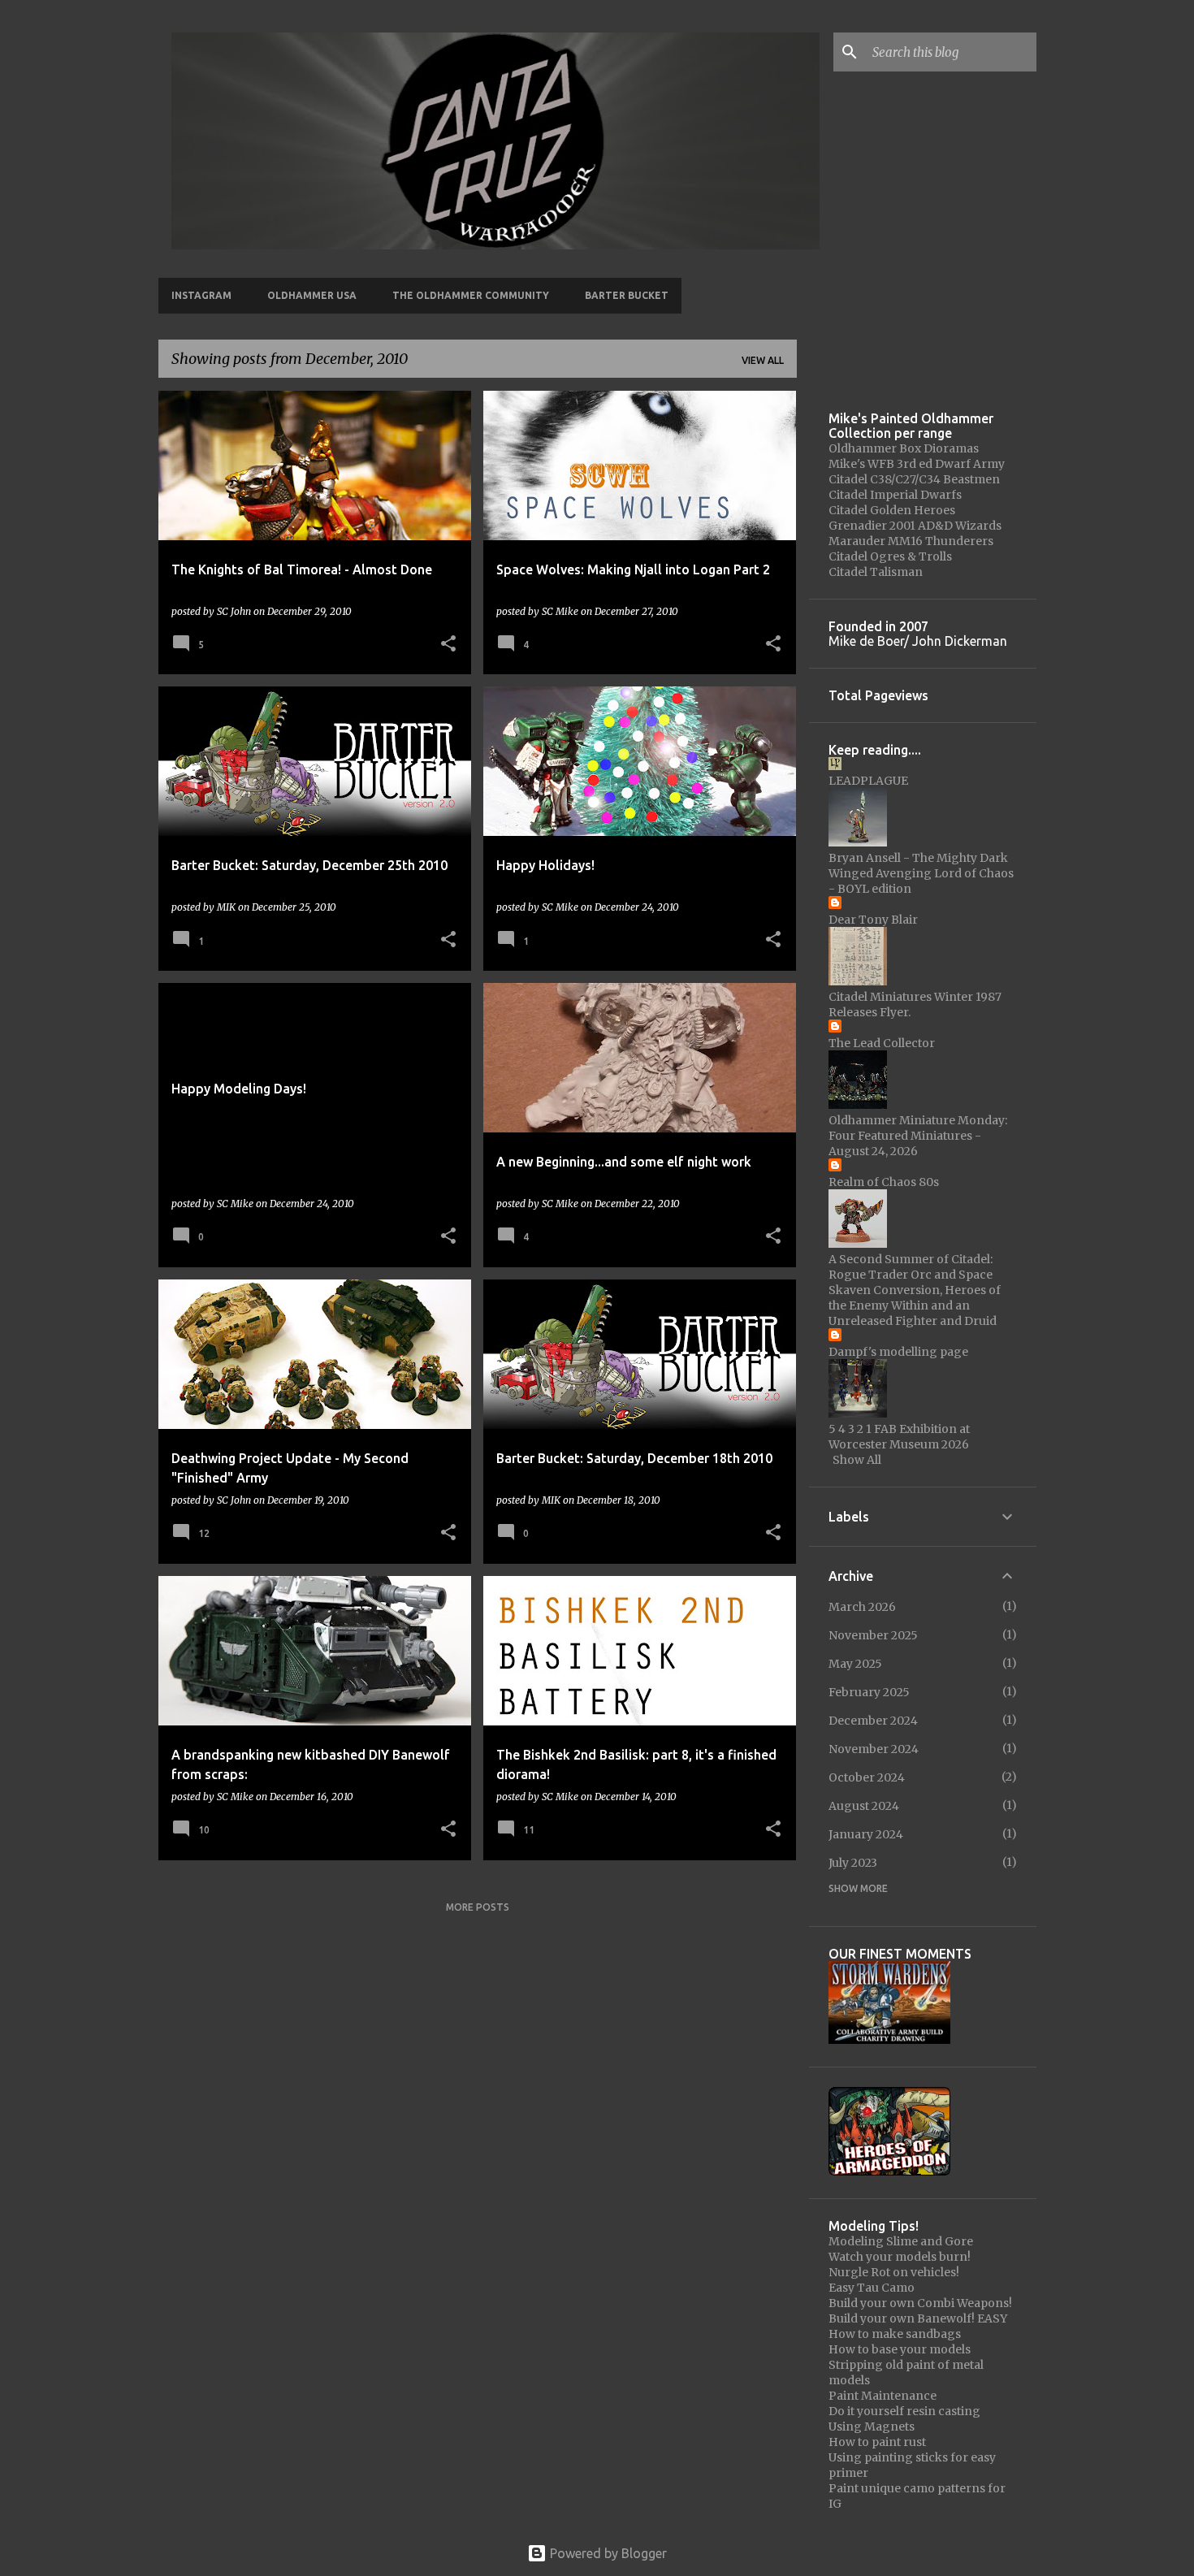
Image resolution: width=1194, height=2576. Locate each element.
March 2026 (862, 1607)
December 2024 (873, 1721)
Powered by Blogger (607, 2553)
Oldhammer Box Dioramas (904, 448)
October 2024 (867, 1777)
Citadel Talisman (876, 572)
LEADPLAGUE (868, 781)
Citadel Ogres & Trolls (890, 556)
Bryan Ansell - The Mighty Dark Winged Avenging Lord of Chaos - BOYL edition (921, 873)
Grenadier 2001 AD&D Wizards (915, 526)
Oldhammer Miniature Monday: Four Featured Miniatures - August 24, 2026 (918, 1136)
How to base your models (900, 2349)
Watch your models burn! (900, 2257)
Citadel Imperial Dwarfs (895, 495)
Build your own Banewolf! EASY (918, 2318)
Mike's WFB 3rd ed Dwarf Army (917, 464)
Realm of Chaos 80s (884, 1182)
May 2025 (855, 1664)
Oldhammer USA (312, 295)
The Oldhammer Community (471, 295)
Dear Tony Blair (873, 920)
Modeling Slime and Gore (901, 2241)
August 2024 (864, 1806)
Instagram (201, 295)
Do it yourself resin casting (904, 2411)
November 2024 (874, 1749)
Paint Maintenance (883, 2396)
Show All (857, 1460)
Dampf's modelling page (898, 1352)
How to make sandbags (895, 2334)
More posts (478, 1907)
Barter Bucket (627, 295)
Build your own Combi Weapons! (920, 2303)
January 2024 (866, 1834)
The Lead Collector (882, 1043)
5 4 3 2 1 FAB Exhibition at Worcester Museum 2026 (899, 1437)
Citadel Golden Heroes (892, 510)
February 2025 (869, 1692)
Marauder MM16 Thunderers (911, 541)
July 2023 (853, 1863)
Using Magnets (872, 2427)
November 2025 (873, 1635)
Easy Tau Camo (872, 2288)
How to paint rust (877, 2442)
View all (763, 360)
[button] (448, 645)
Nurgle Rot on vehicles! (894, 2272)
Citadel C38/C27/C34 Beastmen (914, 479)
